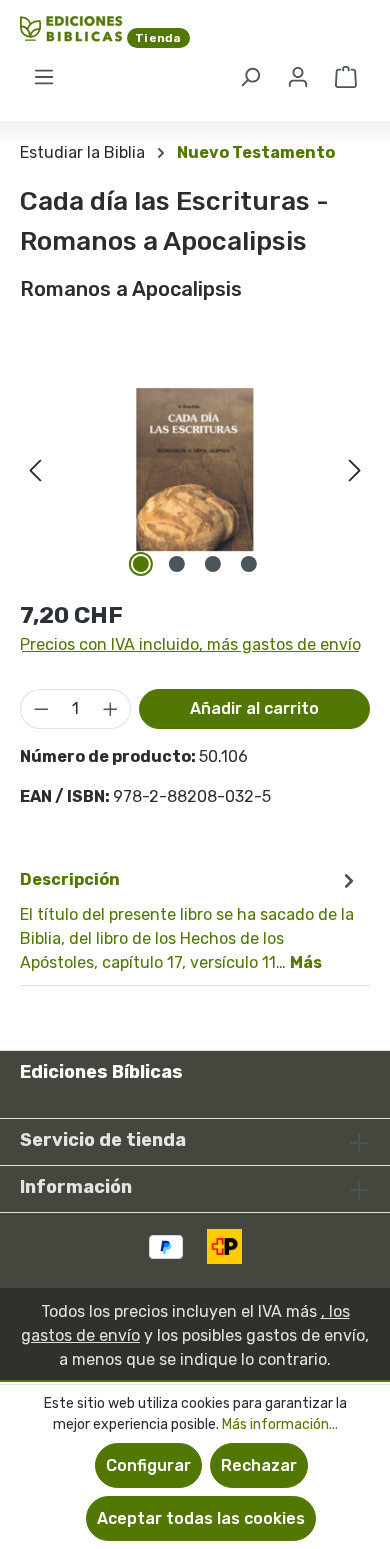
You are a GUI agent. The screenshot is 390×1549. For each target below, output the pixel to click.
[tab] (190, 920)
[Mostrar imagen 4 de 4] (249, 564)
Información (76, 1187)
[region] (195, 469)
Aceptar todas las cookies (201, 1518)
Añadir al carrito (254, 708)
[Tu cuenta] (298, 77)
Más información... (280, 1424)
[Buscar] (250, 77)
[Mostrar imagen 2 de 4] (177, 564)
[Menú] (44, 77)
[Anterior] (35, 469)
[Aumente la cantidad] (111, 709)
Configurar (148, 1465)
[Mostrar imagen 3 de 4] (213, 564)
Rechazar (259, 1465)
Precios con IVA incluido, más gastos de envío (190, 644)
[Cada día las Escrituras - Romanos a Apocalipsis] (194, 469)
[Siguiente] (355, 469)
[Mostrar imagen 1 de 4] (141, 564)
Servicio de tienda (103, 1140)
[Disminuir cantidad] (41, 709)
